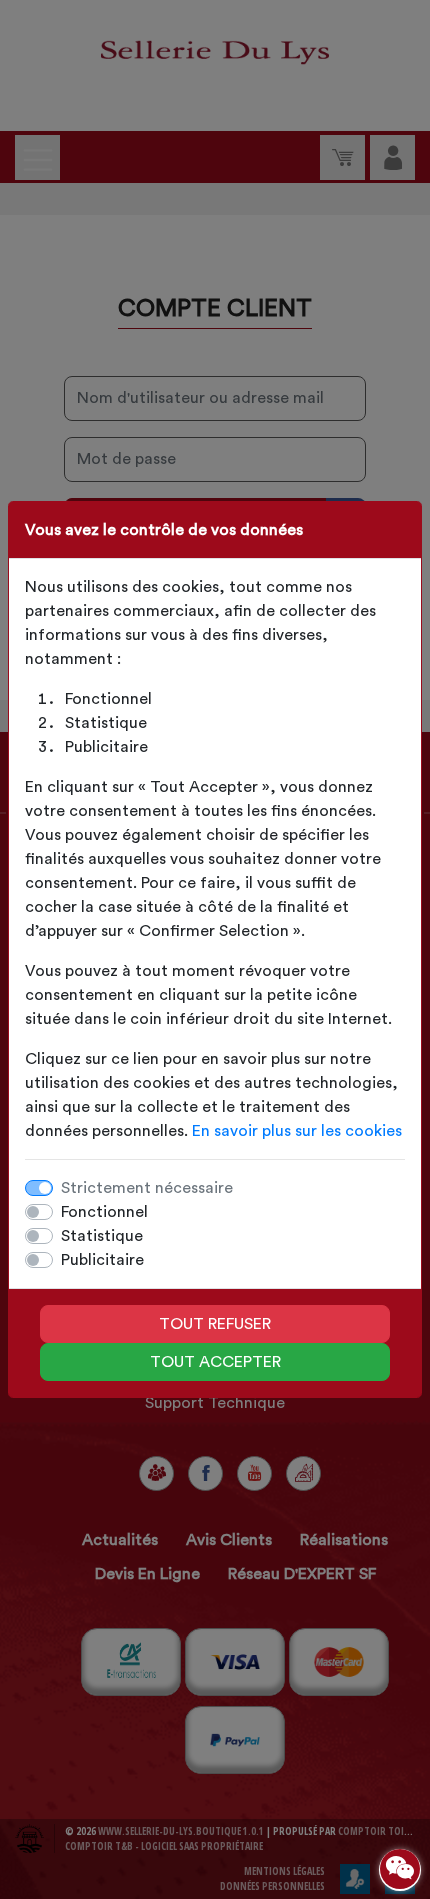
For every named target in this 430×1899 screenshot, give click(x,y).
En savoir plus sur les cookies (297, 1131)
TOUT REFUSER (215, 1324)
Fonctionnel (104, 1212)
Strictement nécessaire (147, 1188)
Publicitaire (102, 1260)
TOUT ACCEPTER (215, 1362)
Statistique (102, 1236)
